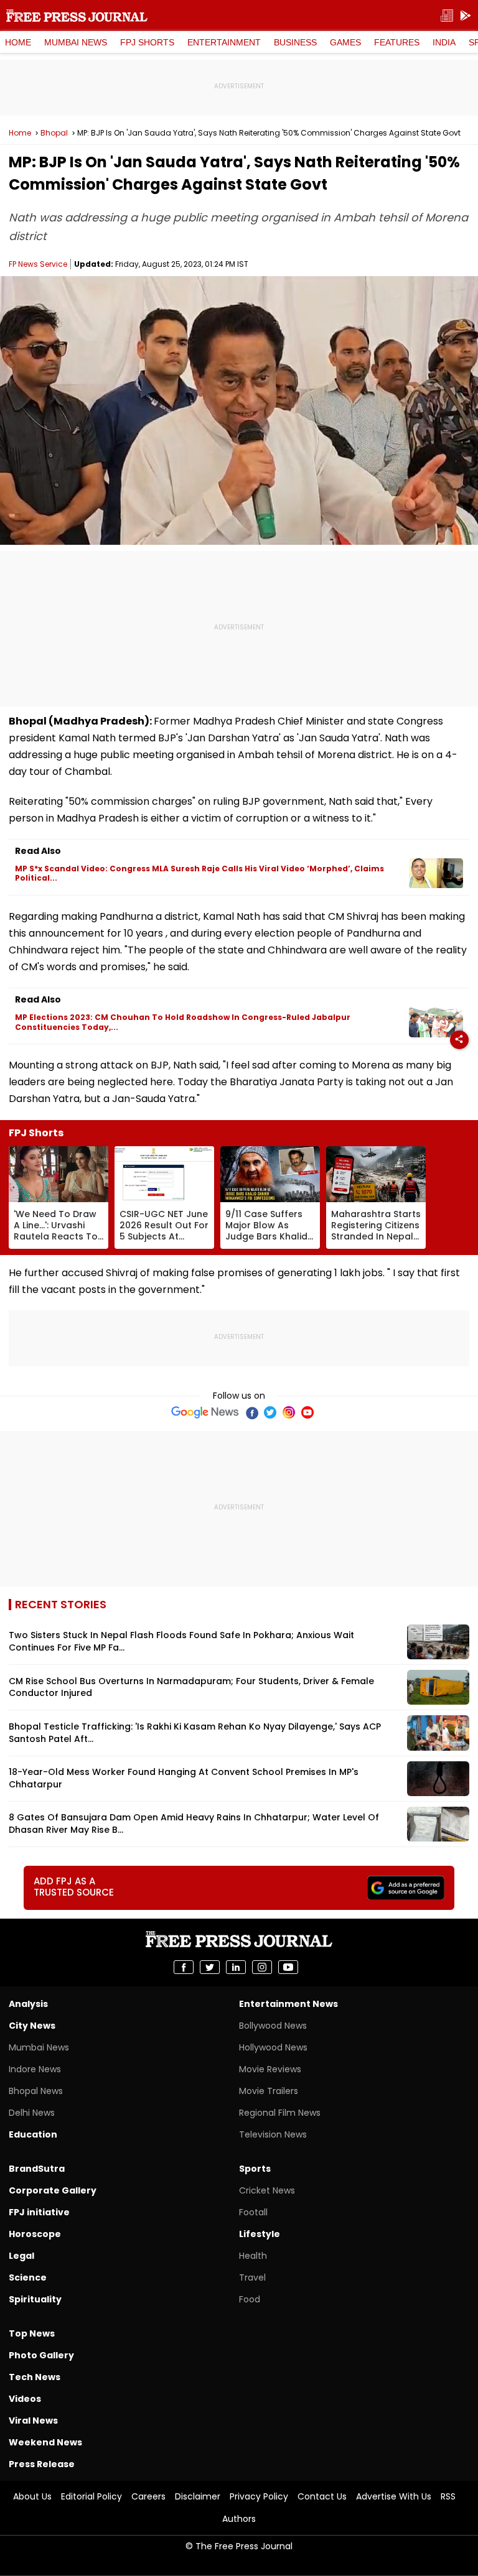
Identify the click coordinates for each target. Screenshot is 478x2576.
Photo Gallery (41, 2355)
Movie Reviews (270, 2069)
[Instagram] (289, 1412)
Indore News (35, 2069)
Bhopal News (36, 2091)
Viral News (33, 2421)
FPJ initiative (39, 2212)
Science (28, 2277)
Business (295, 42)
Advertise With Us (394, 2496)
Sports (255, 2169)
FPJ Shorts (147, 42)
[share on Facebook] (184, 1967)
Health (253, 2256)
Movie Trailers (269, 2091)
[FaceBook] (251, 1412)
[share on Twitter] (210, 1967)
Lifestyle (260, 2234)
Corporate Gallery (53, 2190)
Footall (253, 2212)
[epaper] (447, 16)
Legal (21, 2256)
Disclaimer (198, 2496)
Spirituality (35, 2299)
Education (33, 2134)
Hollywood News (273, 2047)
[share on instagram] (262, 1967)
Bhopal (54, 133)
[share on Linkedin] (236, 1967)
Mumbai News (76, 42)
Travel (252, 2277)
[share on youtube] (288, 1967)
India (444, 42)
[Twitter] (270, 1412)
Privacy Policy (259, 2496)
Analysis (28, 2004)
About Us (32, 2496)
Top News (32, 2333)
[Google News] (205, 1412)
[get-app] (466, 16)
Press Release (42, 2464)
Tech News (35, 2377)
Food (250, 2299)
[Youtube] (307, 1412)
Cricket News (267, 2190)
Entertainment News (288, 2004)
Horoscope (35, 2234)
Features (397, 42)
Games (345, 42)
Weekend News (45, 2442)
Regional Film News (280, 2113)
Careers (148, 2496)
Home (18, 42)
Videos (25, 2399)
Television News (273, 2134)
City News (32, 2026)
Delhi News (32, 2113)
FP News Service (38, 264)
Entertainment (224, 42)
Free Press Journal (77, 16)
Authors (239, 2519)
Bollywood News (273, 2026)
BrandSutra (37, 2169)
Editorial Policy (91, 2496)
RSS (448, 2496)
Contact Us (322, 2496)
